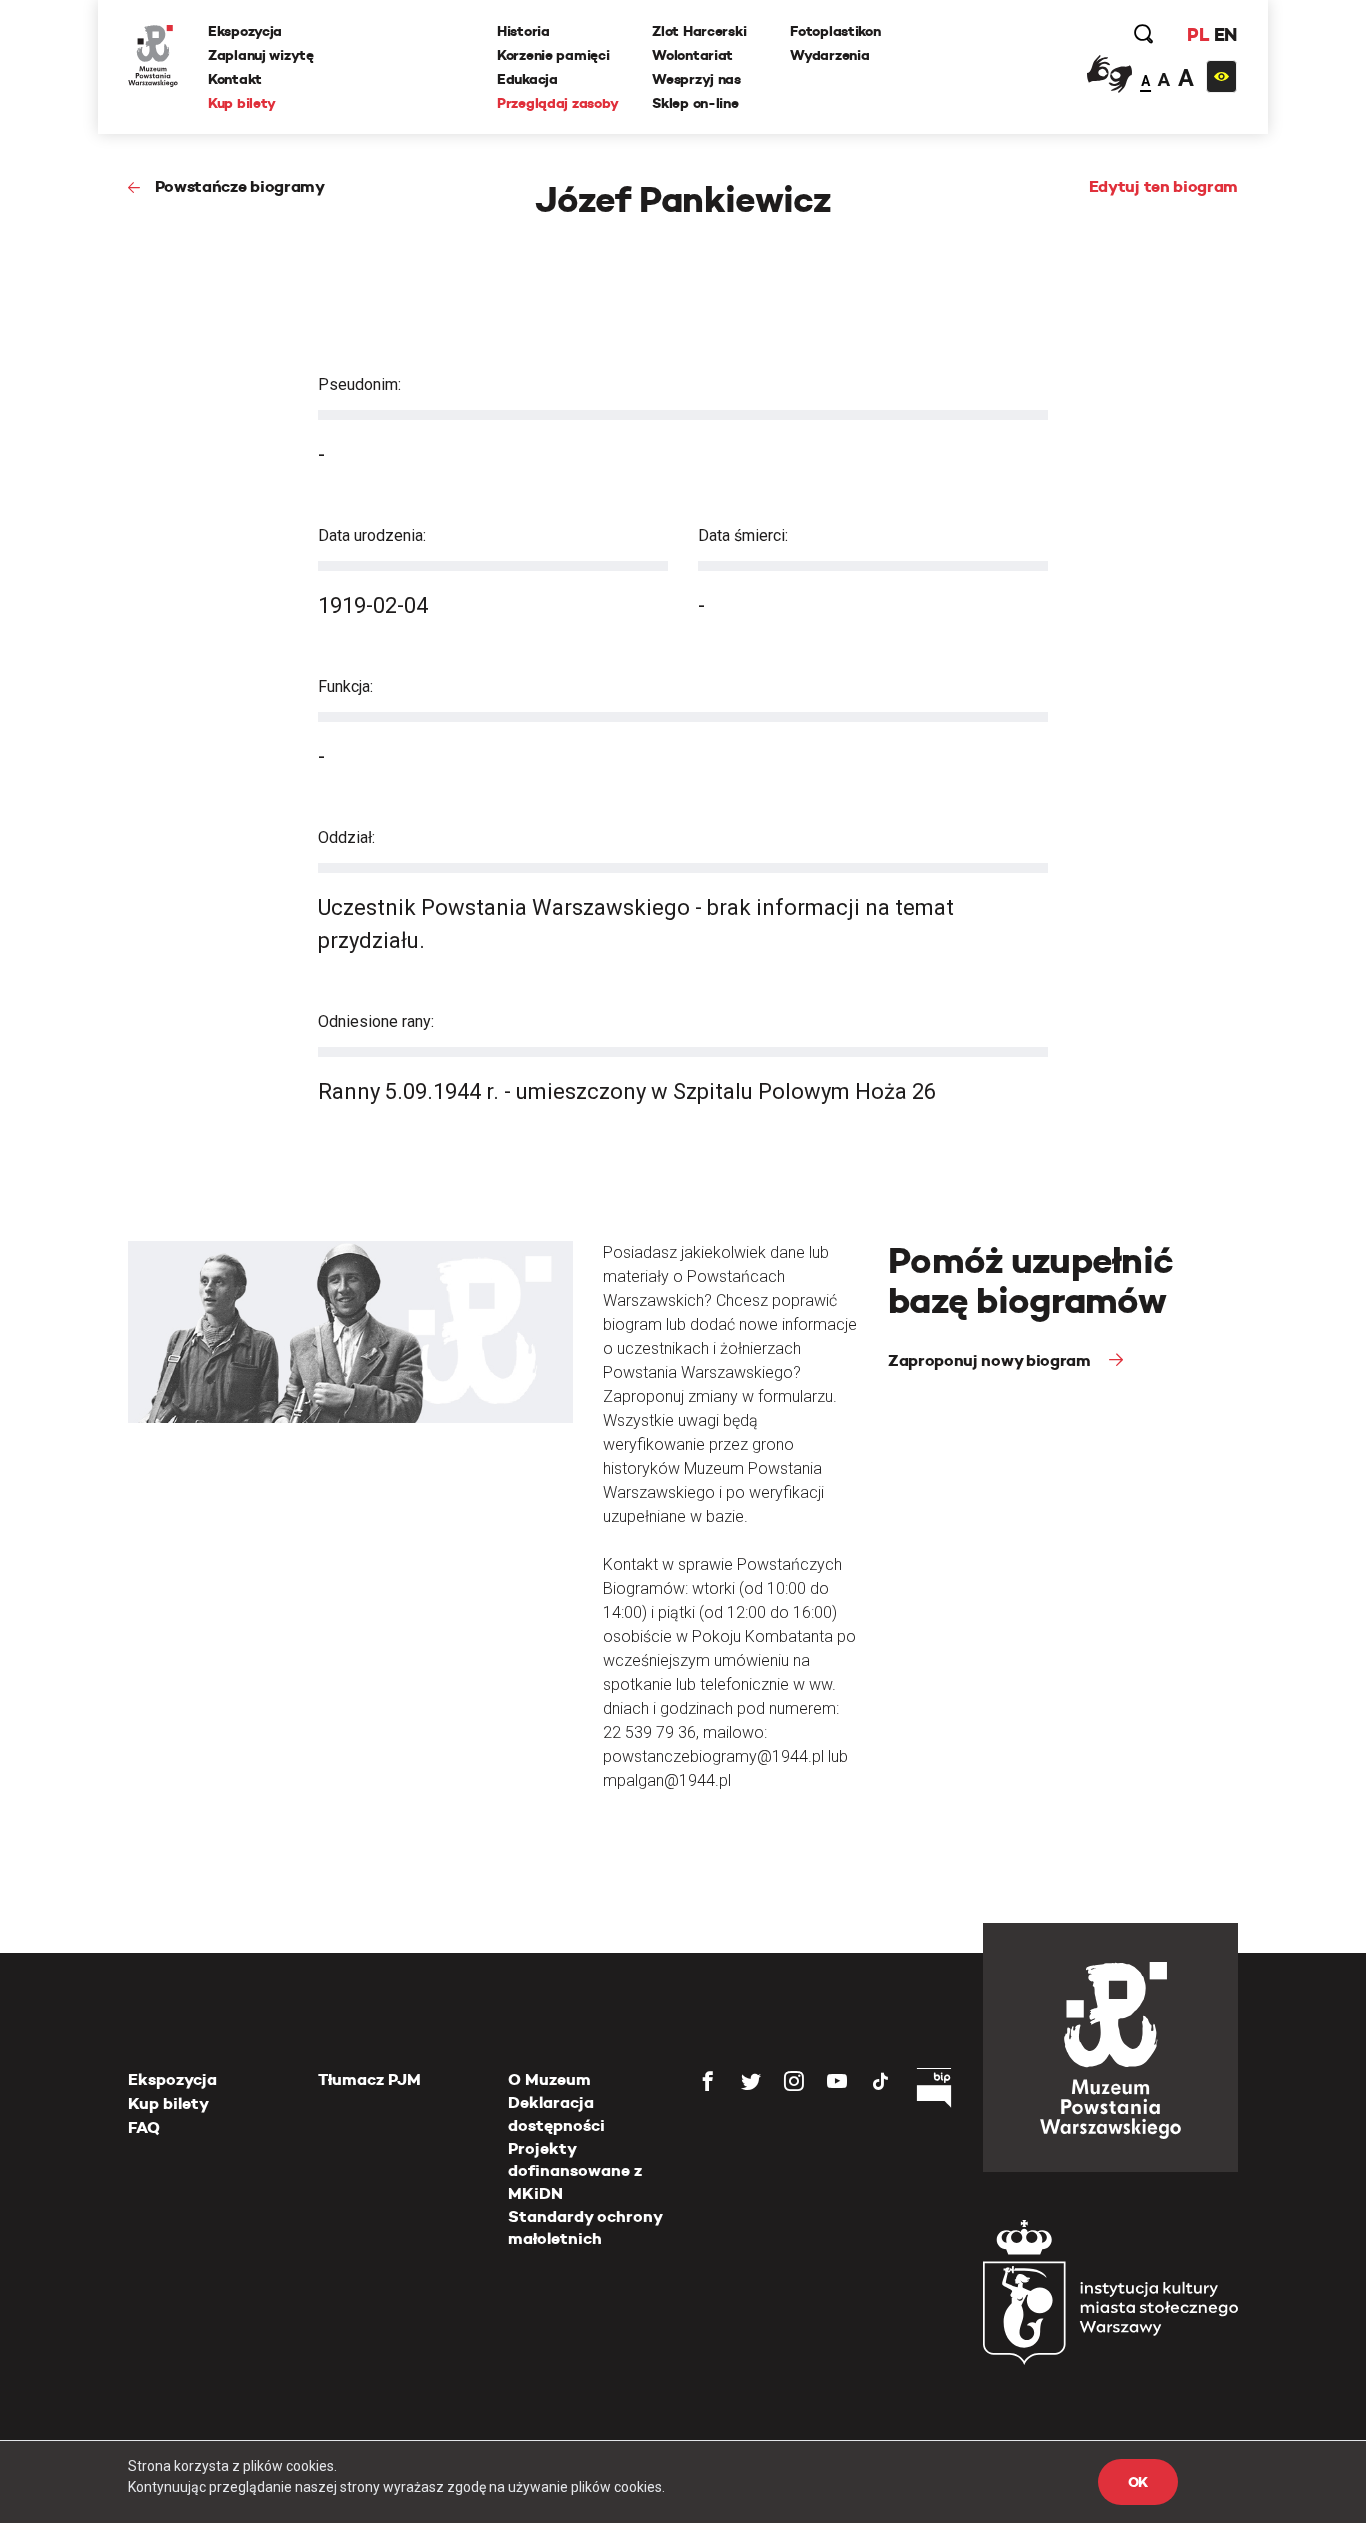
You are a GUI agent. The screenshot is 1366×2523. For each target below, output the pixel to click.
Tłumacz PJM (369, 2079)
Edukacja (527, 79)
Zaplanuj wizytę (261, 55)
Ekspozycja (245, 31)
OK (1138, 2482)
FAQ (144, 2127)
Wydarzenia (829, 55)
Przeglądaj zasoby (557, 103)
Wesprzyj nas (696, 79)
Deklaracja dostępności (556, 2113)
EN (1225, 34)
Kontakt (235, 79)
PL (1198, 34)
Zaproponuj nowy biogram (991, 1360)
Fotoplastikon (835, 31)
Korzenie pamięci (553, 55)
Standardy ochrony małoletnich (585, 2227)
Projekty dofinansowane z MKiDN (575, 2171)
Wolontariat (692, 55)
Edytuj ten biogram (1163, 186)
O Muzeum (549, 2079)
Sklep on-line (695, 103)
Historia (523, 31)
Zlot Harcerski (699, 31)
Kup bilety (242, 103)
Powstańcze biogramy (240, 186)
